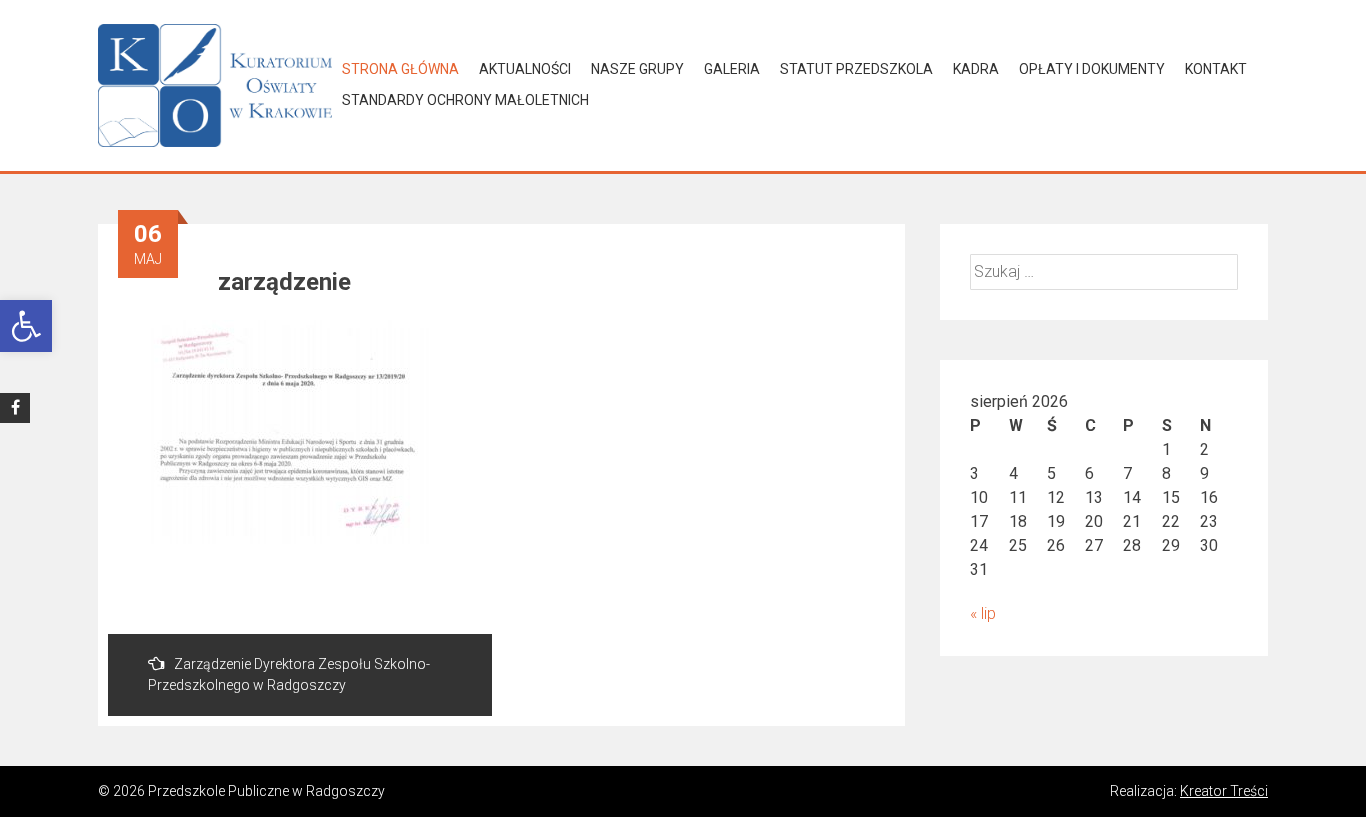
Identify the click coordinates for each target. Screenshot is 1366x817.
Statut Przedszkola (856, 69)
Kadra (976, 69)
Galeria (732, 69)
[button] (26, 326)
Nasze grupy (637, 69)
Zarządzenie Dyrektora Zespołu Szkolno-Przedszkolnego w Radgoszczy (289, 674)
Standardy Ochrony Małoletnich (465, 100)
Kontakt (1216, 69)
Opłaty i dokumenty (1092, 69)
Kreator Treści (1224, 791)
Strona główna (400, 69)
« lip (983, 613)
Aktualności (525, 69)
